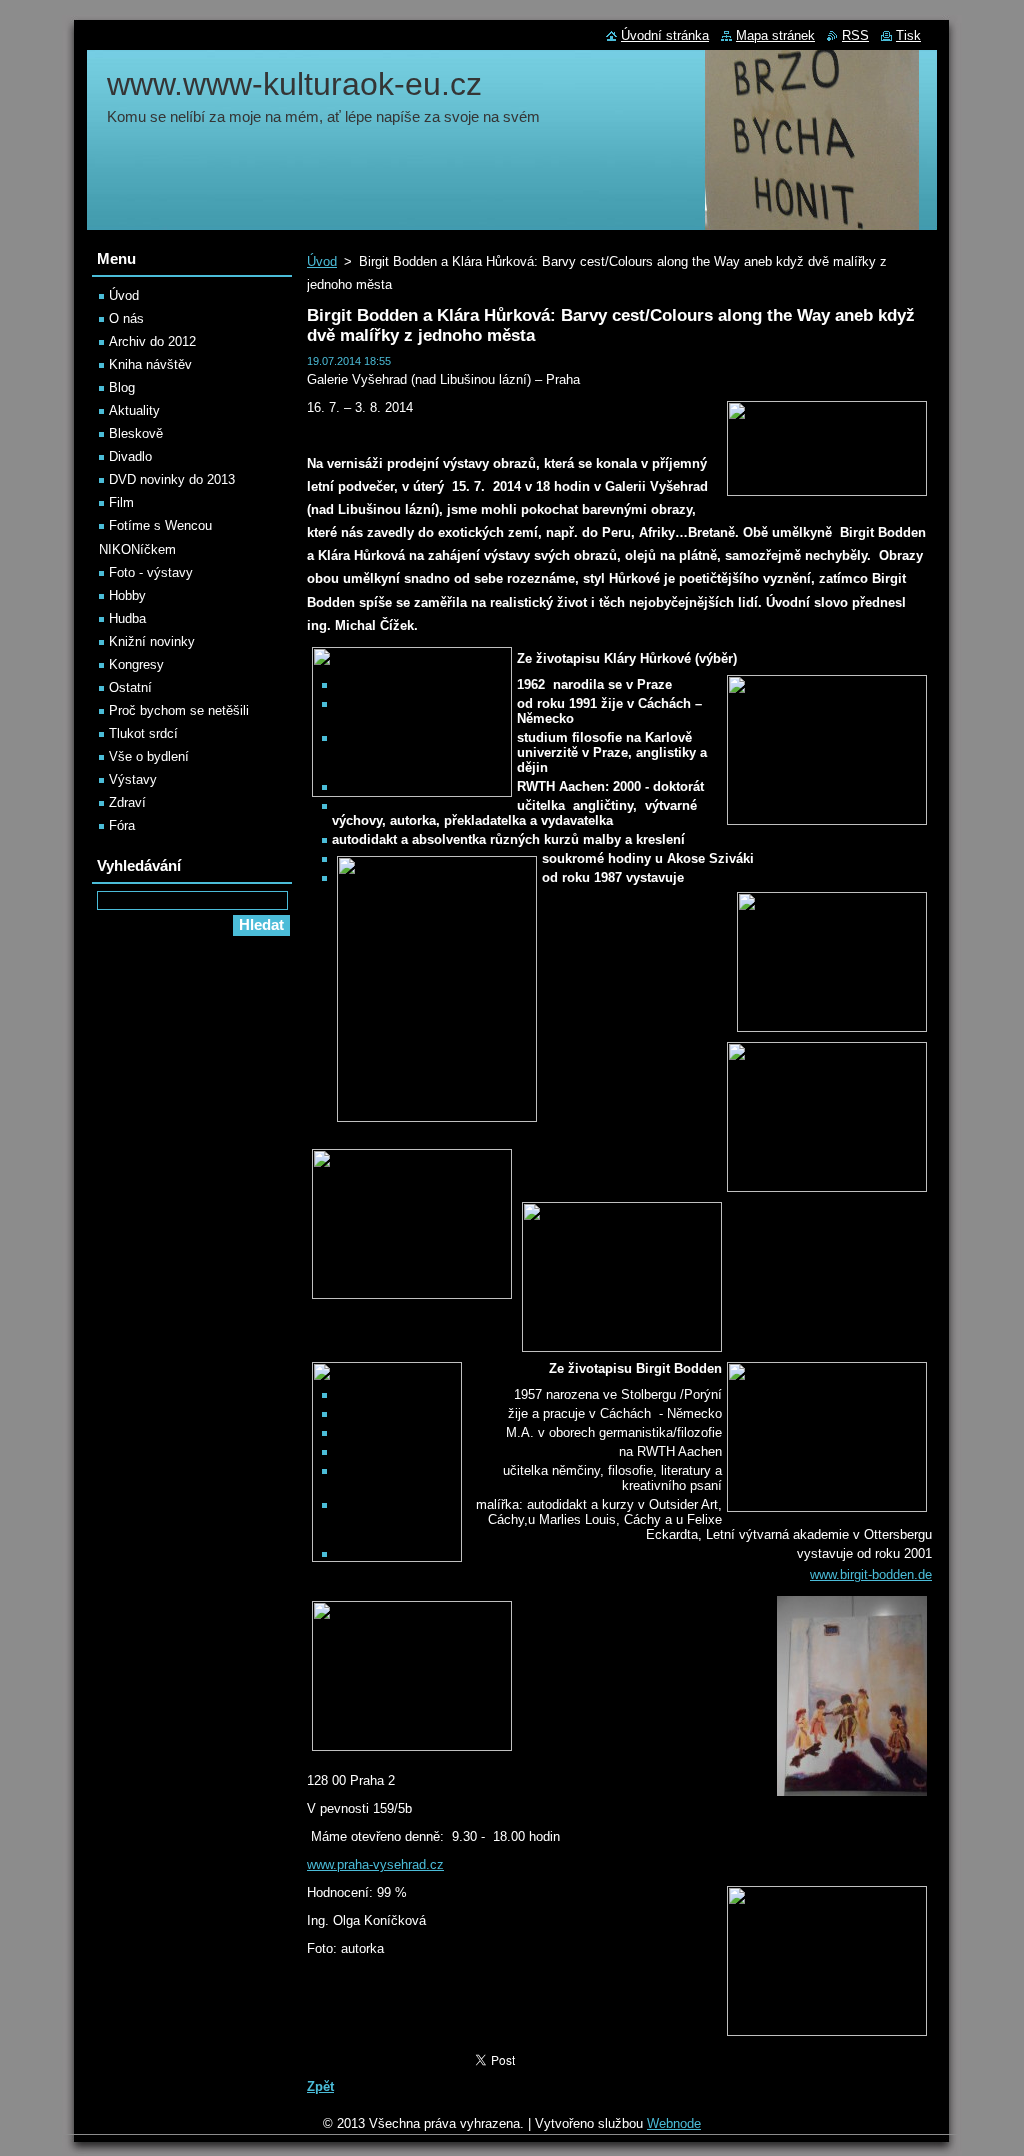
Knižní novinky (152, 641)
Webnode (674, 2123)
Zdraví (127, 802)
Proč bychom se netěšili (179, 710)
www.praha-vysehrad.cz (375, 1864)
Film (121, 502)
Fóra (122, 825)
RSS (855, 35)
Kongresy (136, 664)
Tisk (908, 35)
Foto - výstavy (151, 572)
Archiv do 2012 (152, 341)
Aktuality (134, 410)
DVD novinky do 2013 (172, 479)
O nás (126, 318)
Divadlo (130, 456)
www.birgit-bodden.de (871, 1574)
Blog (122, 387)
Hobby (127, 595)
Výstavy (133, 779)
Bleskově (136, 433)
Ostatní (130, 687)
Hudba (127, 618)
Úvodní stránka (665, 35)
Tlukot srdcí (143, 733)
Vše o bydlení (149, 756)
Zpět (320, 2086)
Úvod (322, 261)
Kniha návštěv (150, 364)
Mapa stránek (775, 35)
